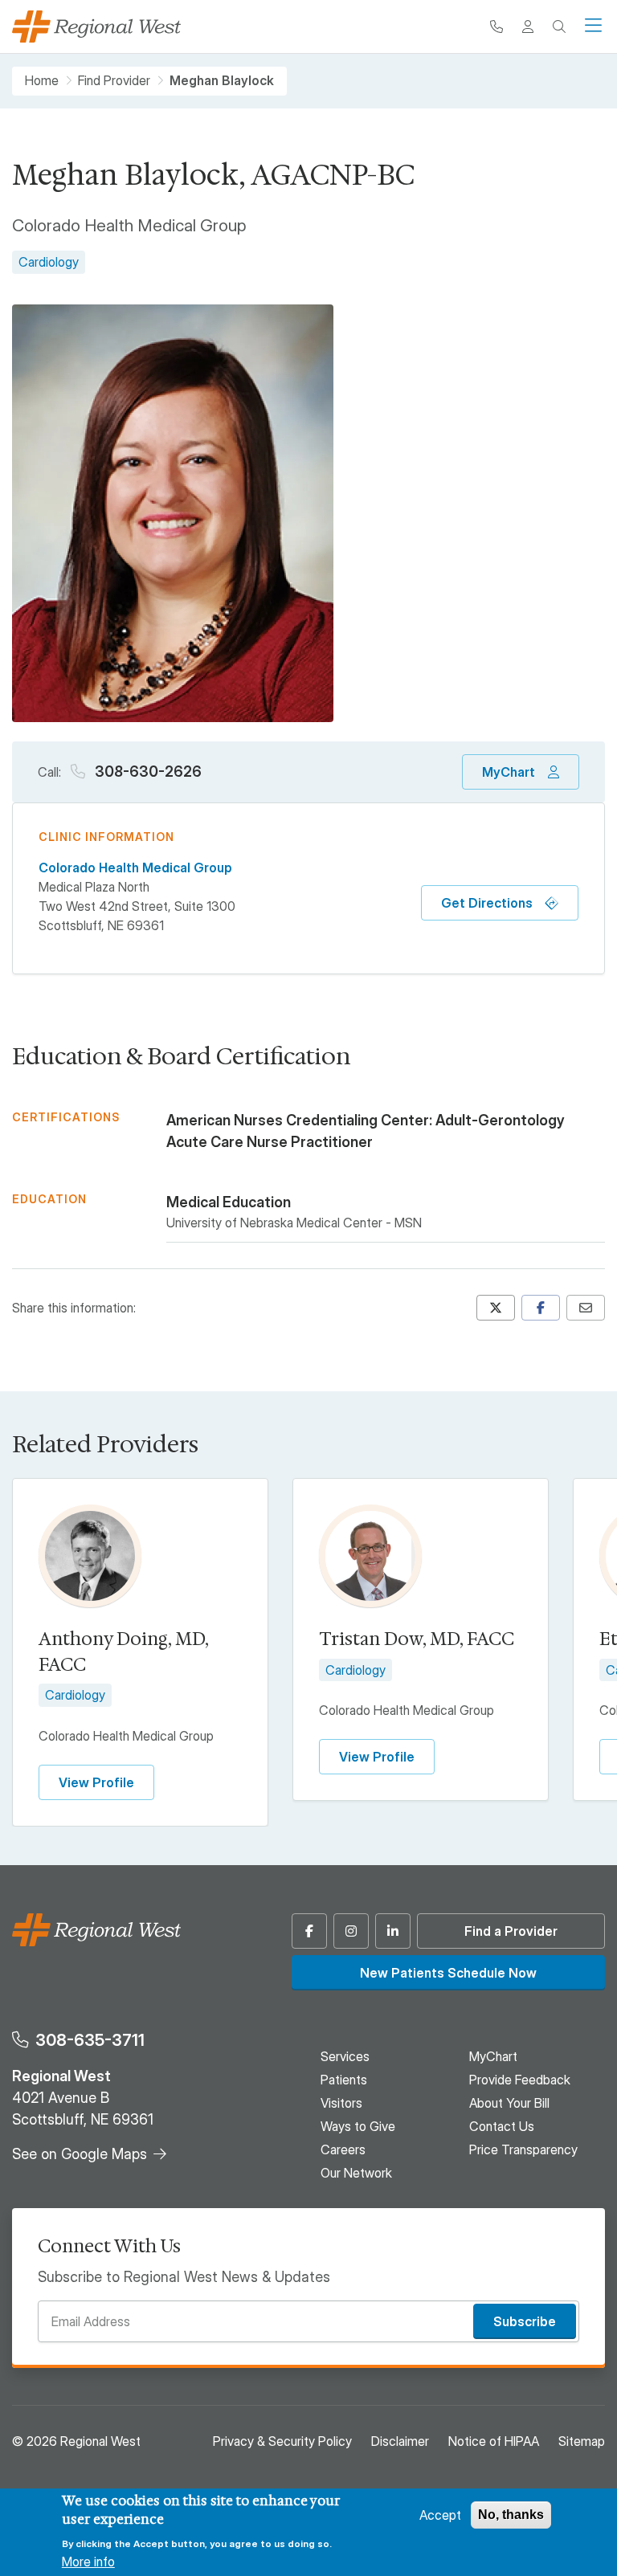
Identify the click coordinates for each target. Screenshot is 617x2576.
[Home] (96, 27)
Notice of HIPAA (494, 2441)
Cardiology (49, 262)
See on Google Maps (80, 2154)
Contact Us (502, 2126)
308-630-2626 (147, 772)
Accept (440, 2515)
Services (345, 2056)
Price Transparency (523, 2149)
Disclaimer (400, 2441)
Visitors (341, 2103)
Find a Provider (511, 1931)
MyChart (509, 772)
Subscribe (525, 2321)
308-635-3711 (90, 2040)
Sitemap (582, 2441)
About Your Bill (509, 2103)
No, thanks (511, 2515)
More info (88, 2562)
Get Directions (487, 903)
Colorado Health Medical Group (135, 868)
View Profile (96, 1782)
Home (42, 81)
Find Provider (114, 81)
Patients (344, 2080)
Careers (343, 2149)
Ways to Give (358, 2126)
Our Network (356, 2173)
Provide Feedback (520, 2080)
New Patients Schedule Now (448, 1973)
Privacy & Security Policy (282, 2441)
